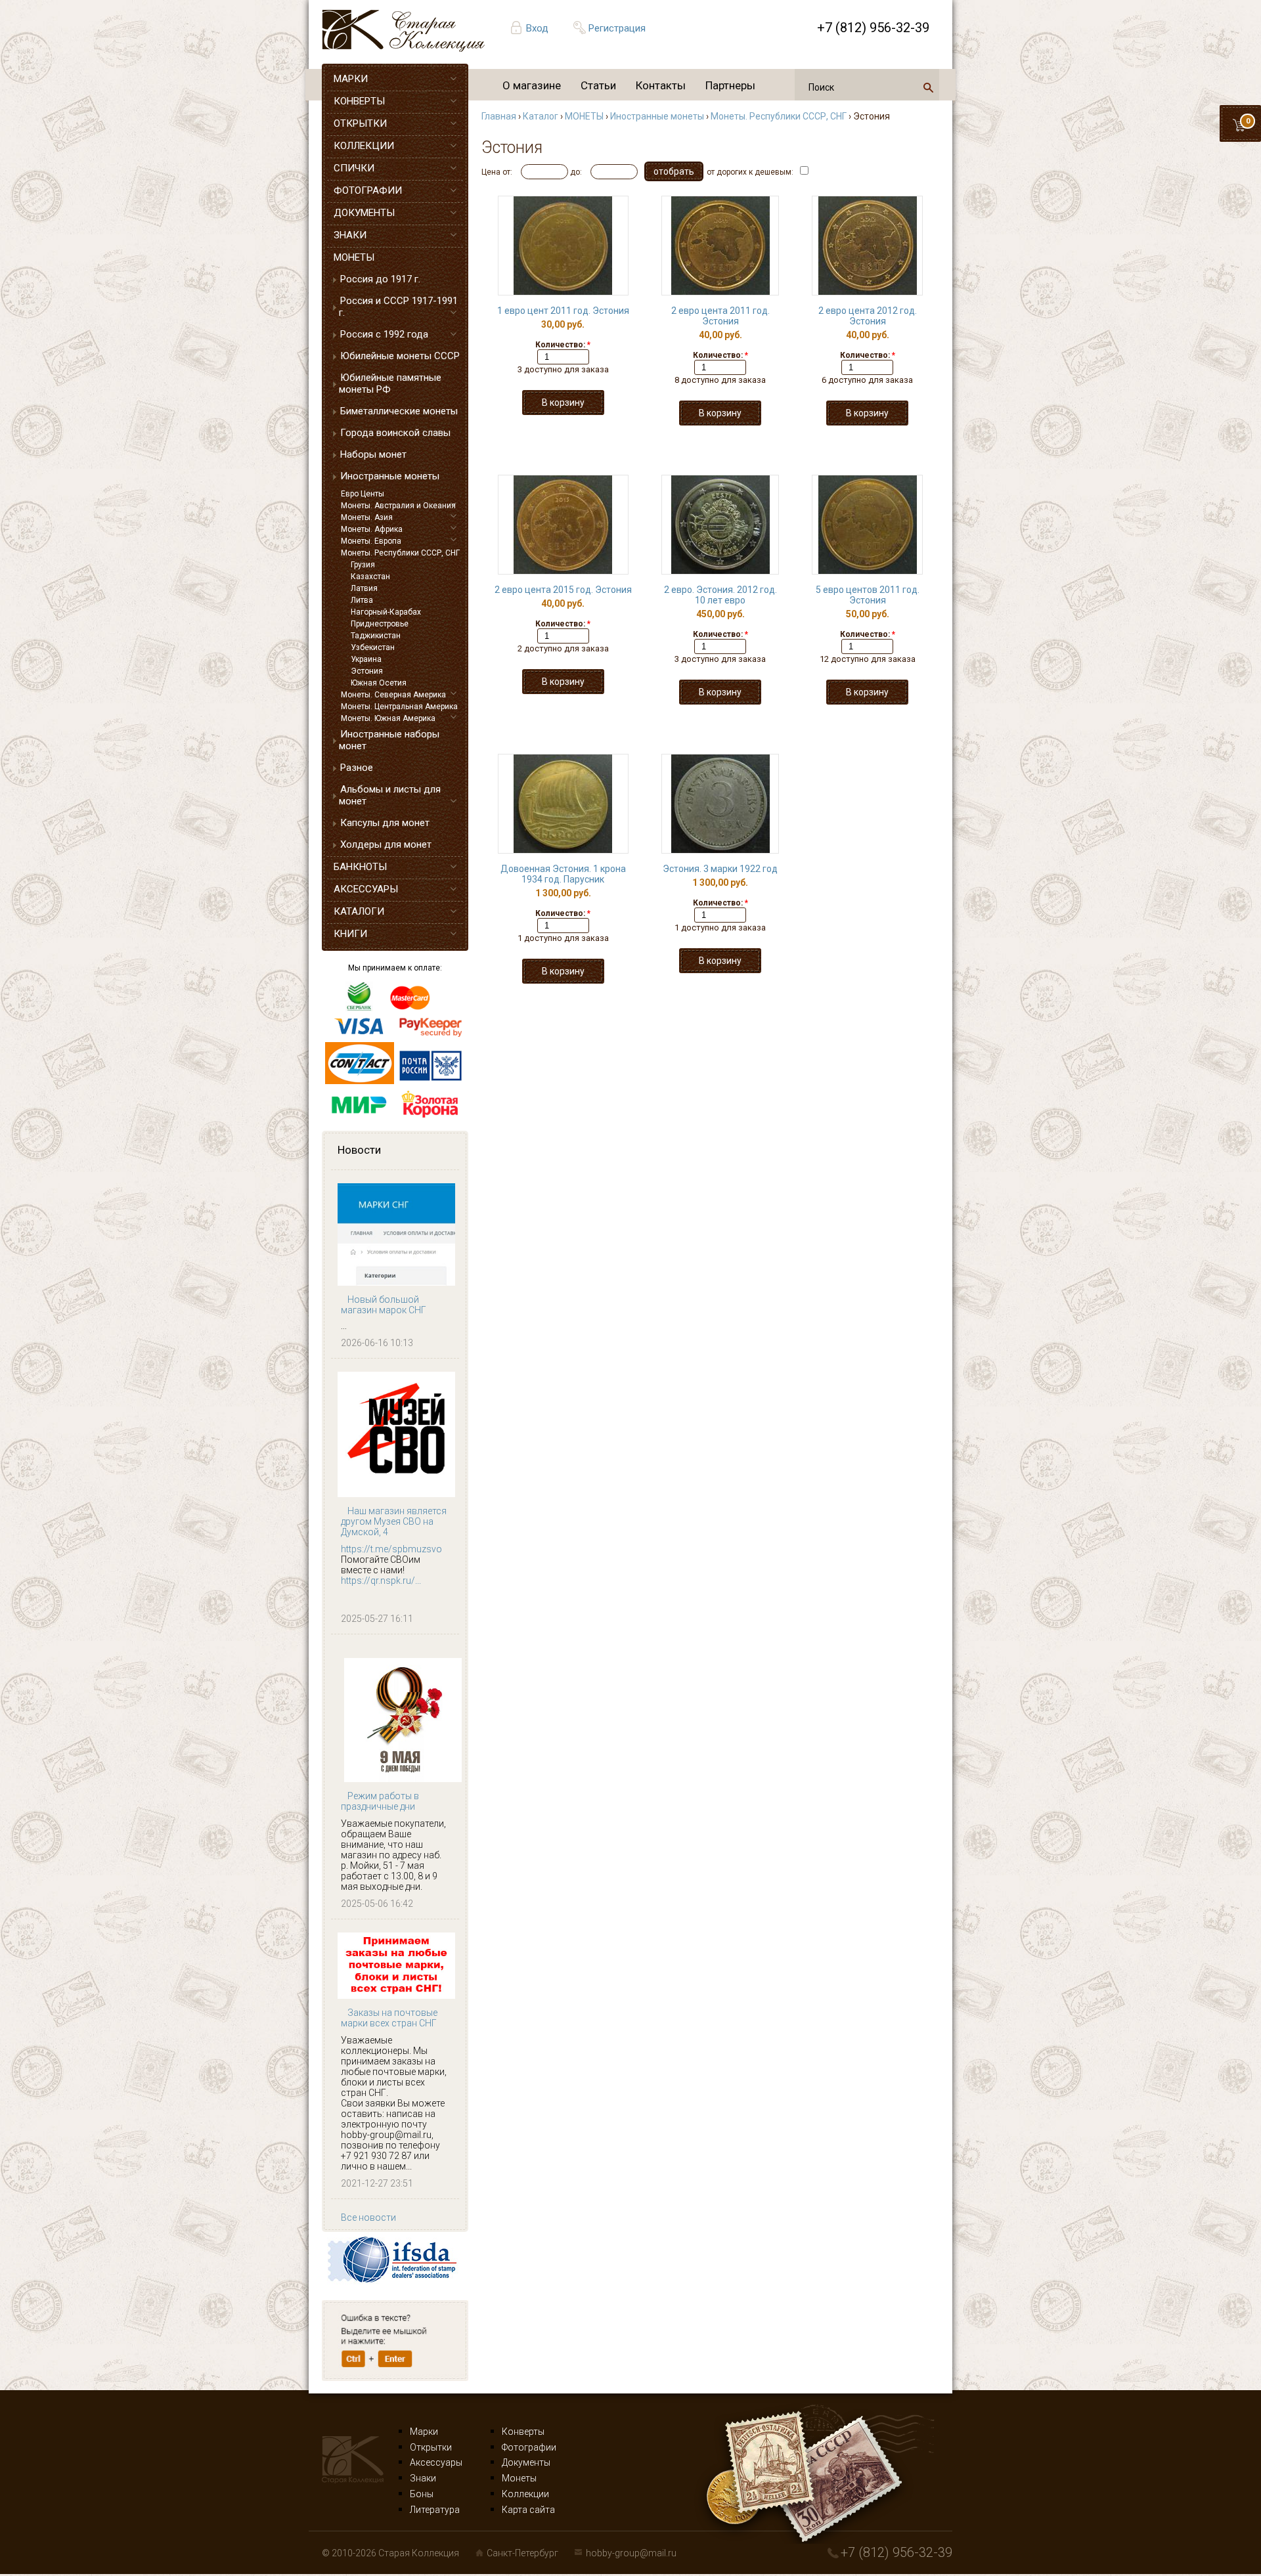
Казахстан (370, 577)
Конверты (523, 2432)
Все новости (368, 2217)
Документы (526, 2462)
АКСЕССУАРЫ (366, 889)
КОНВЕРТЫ (359, 101)
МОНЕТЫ (354, 257)
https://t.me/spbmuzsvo (391, 1549)
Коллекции (525, 2494)
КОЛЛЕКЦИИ (364, 146)
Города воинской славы (395, 433)
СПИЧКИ (354, 168)
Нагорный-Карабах (386, 612)
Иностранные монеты (390, 476)
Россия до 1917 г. (380, 279)
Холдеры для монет (386, 844)
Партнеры (730, 85)
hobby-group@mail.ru (631, 2553)
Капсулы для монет (385, 823)
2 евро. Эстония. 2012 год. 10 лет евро (720, 595)
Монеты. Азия (367, 517)
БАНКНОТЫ (360, 867)
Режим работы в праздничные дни (380, 1801)
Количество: (563, 345)
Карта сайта (528, 2510)
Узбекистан (373, 647)
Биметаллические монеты (399, 411)
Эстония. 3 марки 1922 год (720, 869)
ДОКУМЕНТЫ (364, 213)
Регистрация (617, 28)
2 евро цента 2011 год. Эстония (720, 316)
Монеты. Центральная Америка (399, 707)
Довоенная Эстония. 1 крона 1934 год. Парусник (563, 874)
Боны (422, 2494)
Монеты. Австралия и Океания (398, 506)
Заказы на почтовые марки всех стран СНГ (389, 2018)
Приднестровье (380, 624)
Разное (357, 768)
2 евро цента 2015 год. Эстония (563, 590)
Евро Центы (363, 494)
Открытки (431, 2447)
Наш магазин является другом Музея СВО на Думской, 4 (394, 1521)
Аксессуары (436, 2462)
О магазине (532, 85)
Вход (537, 28)
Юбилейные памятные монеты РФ (390, 383)
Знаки (423, 2478)
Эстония (367, 671)
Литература (435, 2510)
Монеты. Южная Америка (388, 718)
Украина (366, 659)
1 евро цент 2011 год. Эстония (563, 311)
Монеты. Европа (371, 541)
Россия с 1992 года (384, 334)
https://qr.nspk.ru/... (381, 1581)
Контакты (661, 85)
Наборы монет (373, 454)
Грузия (363, 565)
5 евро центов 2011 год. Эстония (868, 595)
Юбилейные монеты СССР (400, 356)
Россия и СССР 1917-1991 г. (398, 307)
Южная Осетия (379, 683)
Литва (362, 600)
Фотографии (529, 2447)
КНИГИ (350, 934)
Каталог (541, 116)
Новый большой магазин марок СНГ (384, 1305)
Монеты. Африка (372, 529)
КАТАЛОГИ (359, 911)
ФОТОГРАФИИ (368, 190)
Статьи (598, 85)
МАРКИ (351, 79)
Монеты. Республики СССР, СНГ (400, 553)
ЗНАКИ (350, 235)
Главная (499, 116)
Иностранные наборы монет (389, 740)
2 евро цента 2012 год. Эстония (868, 316)
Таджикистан (376, 636)
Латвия (364, 588)
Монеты (519, 2478)
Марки (424, 2432)
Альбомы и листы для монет (390, 795)
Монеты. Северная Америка (393, 695)
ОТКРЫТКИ (360, 123)
